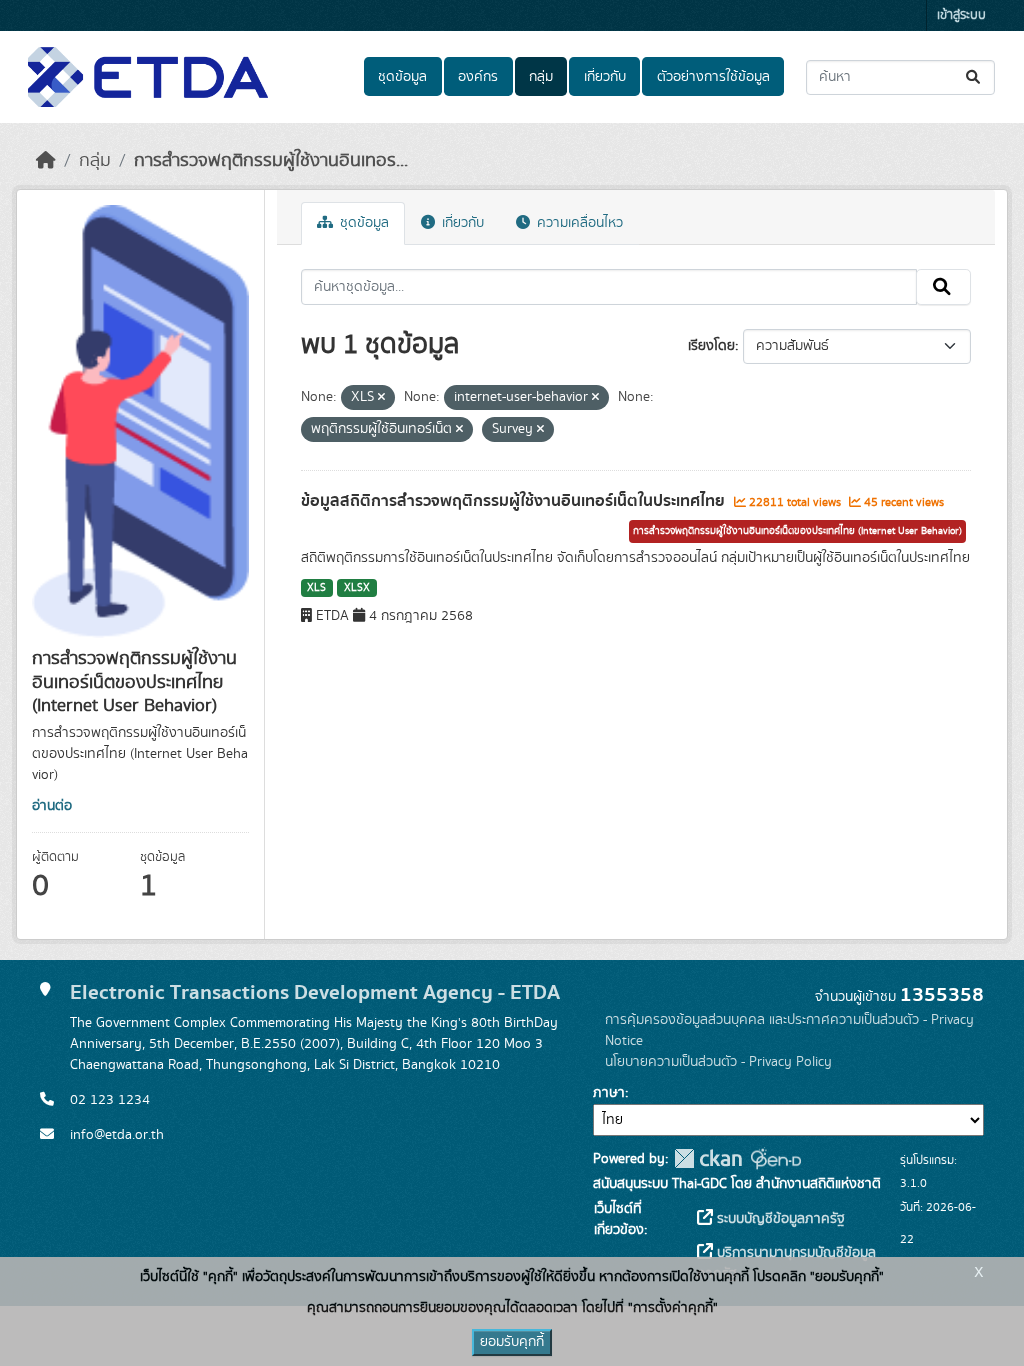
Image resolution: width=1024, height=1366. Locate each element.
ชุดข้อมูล (402, 77)
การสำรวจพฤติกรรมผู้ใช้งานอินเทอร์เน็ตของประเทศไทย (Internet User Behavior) (797, 531)
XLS (316, 588)
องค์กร (478, 77)
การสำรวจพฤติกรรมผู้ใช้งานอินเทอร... (271, 161)
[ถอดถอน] (381, 398)
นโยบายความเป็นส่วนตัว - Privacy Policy (718, 1062)
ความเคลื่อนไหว (578, 223)
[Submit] (974, 77)
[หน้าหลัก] (46, 161)
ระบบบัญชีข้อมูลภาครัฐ (779, 1219)
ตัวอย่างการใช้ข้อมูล (713, 77)
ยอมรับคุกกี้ (512, 1342)
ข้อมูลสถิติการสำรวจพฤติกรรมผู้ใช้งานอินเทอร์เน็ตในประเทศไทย (515, 501)
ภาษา (609, 1093)
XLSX (357, 588)
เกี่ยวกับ (605, 77)
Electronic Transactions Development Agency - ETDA (315, 992)
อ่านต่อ (52, 806)
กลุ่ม (541, 77)
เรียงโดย (711, 346)
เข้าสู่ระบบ (961, 15)
